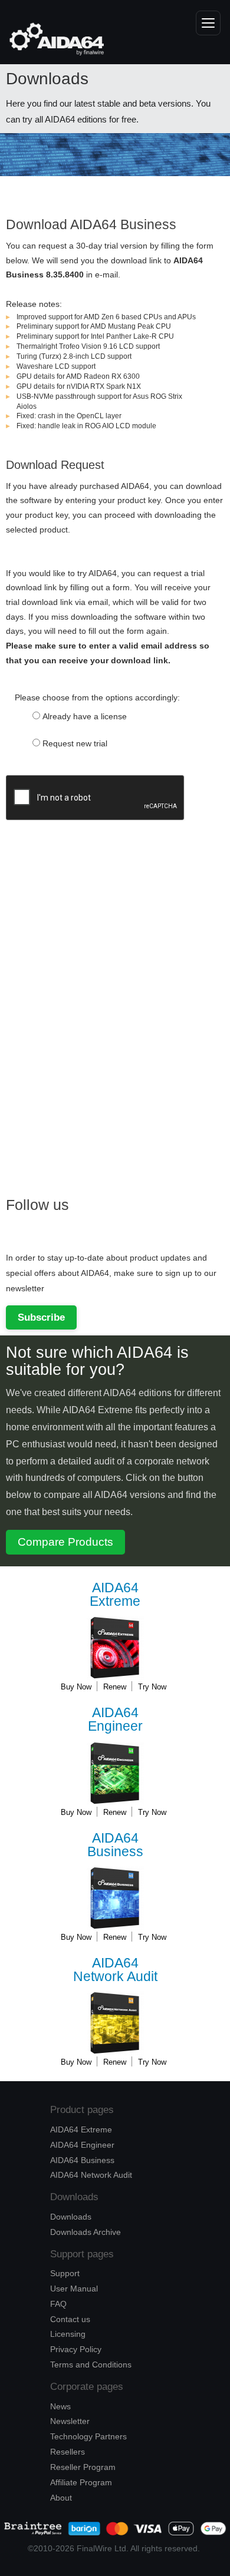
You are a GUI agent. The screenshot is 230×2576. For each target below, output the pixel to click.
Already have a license (85, 716)
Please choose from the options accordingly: (97, 697)
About (61, 2498)
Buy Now (76, 1687)
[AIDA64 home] (51, 39)
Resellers (68, 2452)
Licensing (68, 2334)
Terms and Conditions (91, 2365)
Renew (115, 1687)
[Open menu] (208, 23)
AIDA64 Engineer (82, 2145)
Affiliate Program (81, 2482)
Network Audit (115, 1970)
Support (65, 2273)
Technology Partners (88, 2436)
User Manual (74, 2289)
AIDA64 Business (82, 2160)
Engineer (115, 1720)
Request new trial (75, 743)
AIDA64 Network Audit (91, 2175)
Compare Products (65, 1542)
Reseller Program (83, 2467)
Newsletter (70, 2421)
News (60, 2406)
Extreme (115, 1595)
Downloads (71, 2217)
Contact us (70, 2319)
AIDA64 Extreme (81, 2129)
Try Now (152, 1687)
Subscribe (41, 1317)
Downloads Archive (86, 2232)
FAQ (58, 2304)
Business (115, 1845)
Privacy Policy (76, 2349)
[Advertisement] (94, 998)
